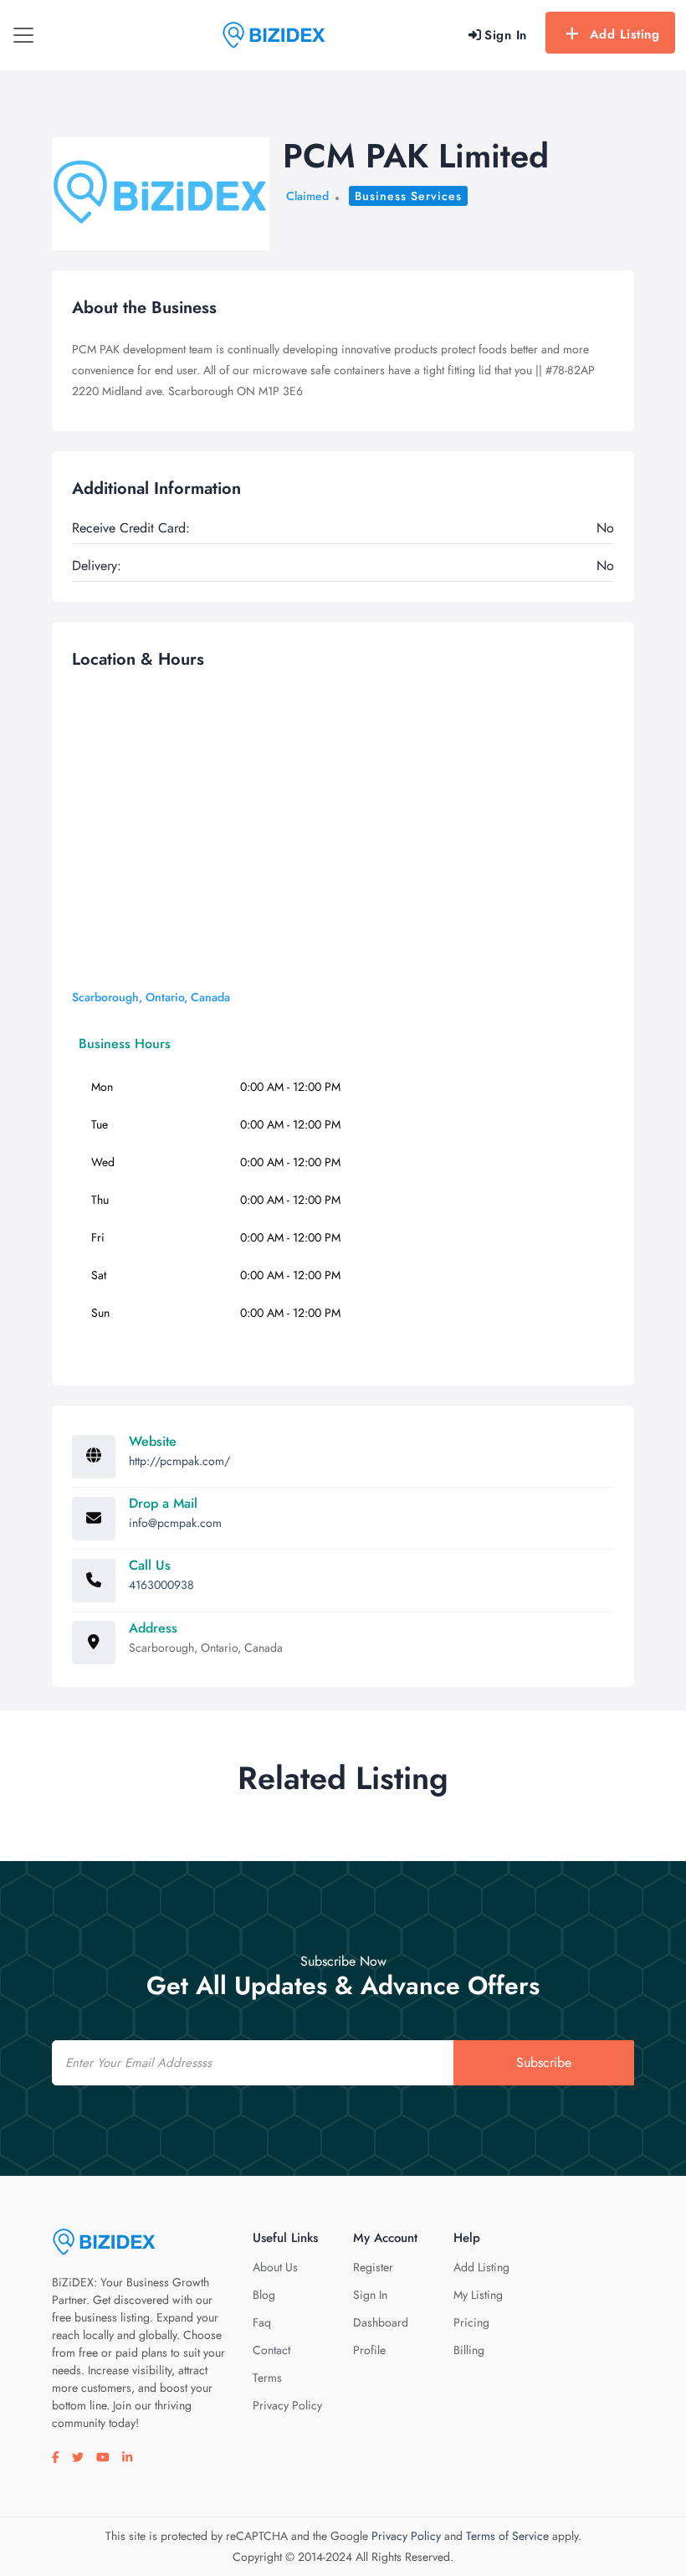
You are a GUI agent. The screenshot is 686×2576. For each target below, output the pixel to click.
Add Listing (625, 34)
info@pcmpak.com (175, 1523)
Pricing (471, 2322)
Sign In (370, 2295)
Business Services (408, 196)
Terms (267, 2378)
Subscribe (544, 2062)
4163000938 (161, 1585)
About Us (275, 2267)
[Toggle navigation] (23, 35)
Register (373, 2267)
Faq (262, 2322)
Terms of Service (507, 2536)
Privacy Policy (287, 2405)
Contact (271, 2350)
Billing (469, 2350)
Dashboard (381, 2322)
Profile (369, 2350)
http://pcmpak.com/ (179, 1461)
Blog (264, 2295)
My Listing (478, 2295)
